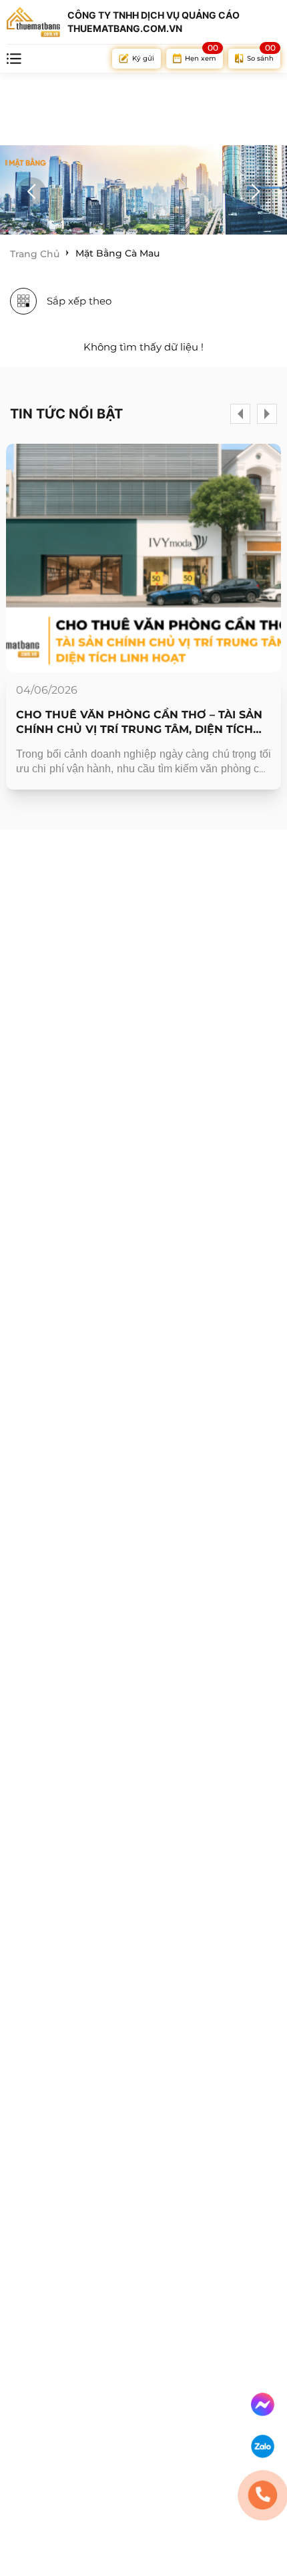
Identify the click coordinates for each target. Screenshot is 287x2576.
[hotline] (262, 2495)
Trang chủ (35, 254)
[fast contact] (263, 2404)
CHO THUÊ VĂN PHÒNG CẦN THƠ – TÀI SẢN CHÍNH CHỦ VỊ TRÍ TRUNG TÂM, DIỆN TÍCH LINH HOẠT (139, 723)
